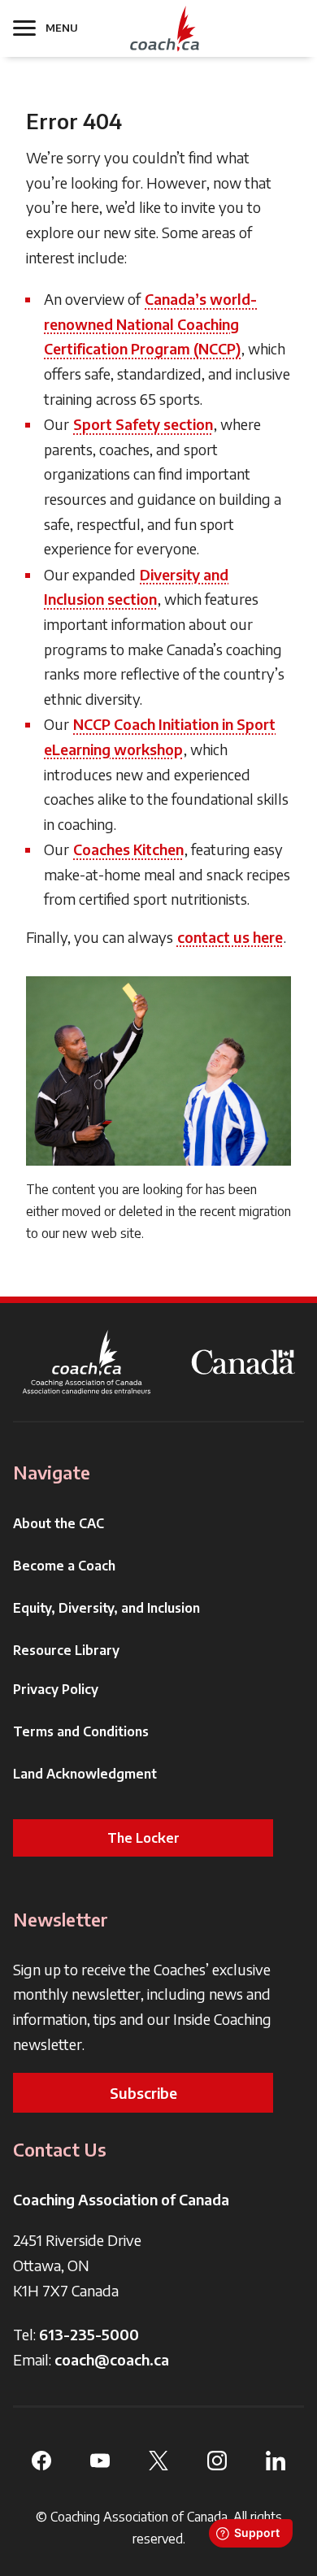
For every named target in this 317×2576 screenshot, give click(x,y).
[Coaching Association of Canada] (87, 1362)
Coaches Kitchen (128, 849)
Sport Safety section (143, 424)
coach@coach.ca (112, 2359)
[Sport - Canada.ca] (243, 1362)
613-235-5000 (89, 2334)
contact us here (230, 937)
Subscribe (143, 2093)
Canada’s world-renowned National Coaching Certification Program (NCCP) (150, 324)
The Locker (143, 1838)
